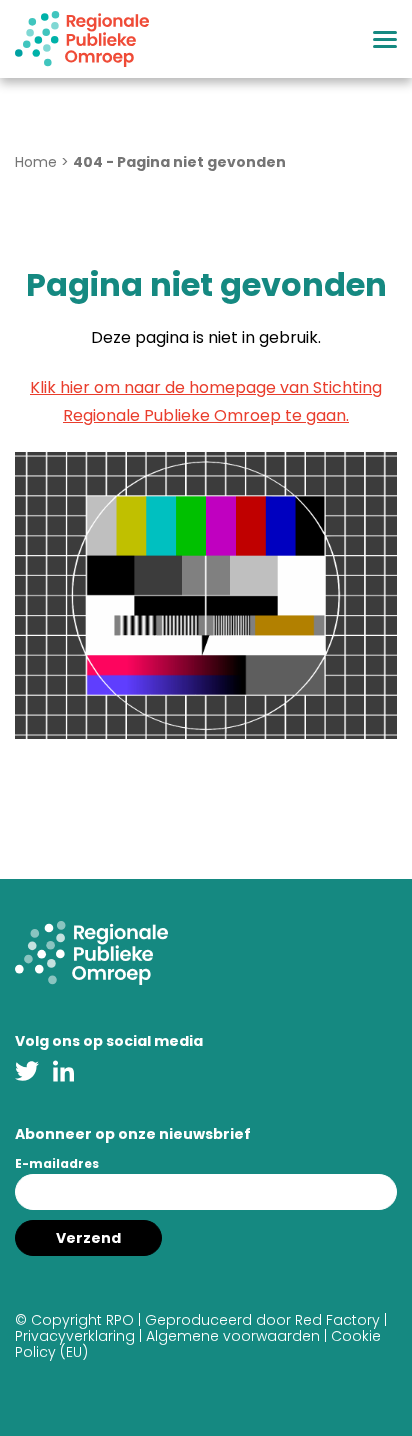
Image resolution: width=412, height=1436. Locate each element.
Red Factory (337, 1320)
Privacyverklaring (75, 1336)
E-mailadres (57, 1163)
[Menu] (385, 39)
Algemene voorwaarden (233, 1336)
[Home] (82, 39)
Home (36, 162)
